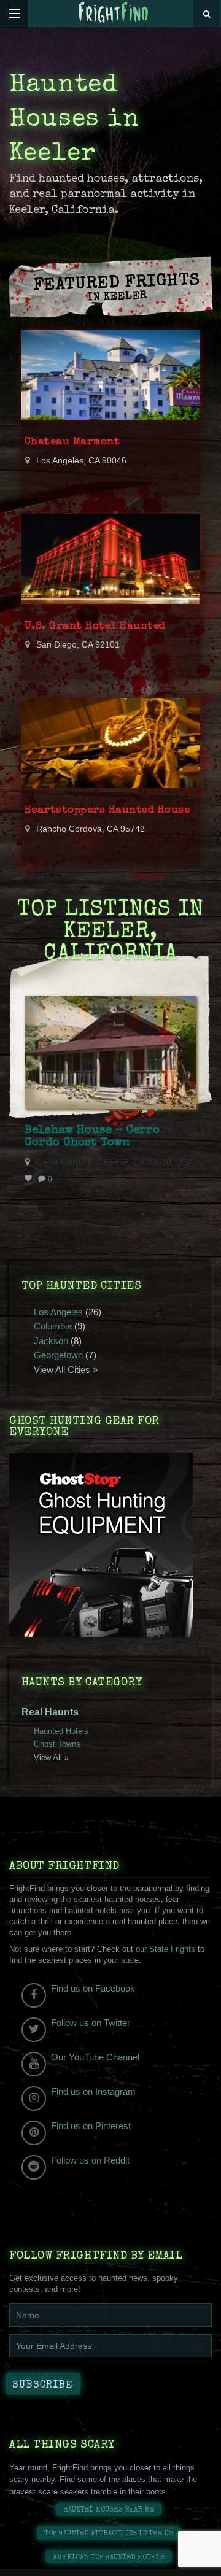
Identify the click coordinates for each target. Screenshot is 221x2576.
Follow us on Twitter (91, 2023)
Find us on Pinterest (91, 2126)
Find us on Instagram (93, 2091)
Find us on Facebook (93, 1988)
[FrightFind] (114, 13)
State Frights (172, 1949)
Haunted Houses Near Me (109, 2510)
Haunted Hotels (61, 1731)
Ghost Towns (57, 1744)
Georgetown (58, 1355)
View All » (51, 1758)
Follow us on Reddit (90, 2160)
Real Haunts (50, 1712)
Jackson (51, 1341)
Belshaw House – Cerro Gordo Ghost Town (92, 1137)
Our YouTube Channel (95, 2057)
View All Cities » (66, 1370)
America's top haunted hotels (109, 2558)
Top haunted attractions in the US (109, 2534)
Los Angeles (58, 1312)
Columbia (53, 1326)
